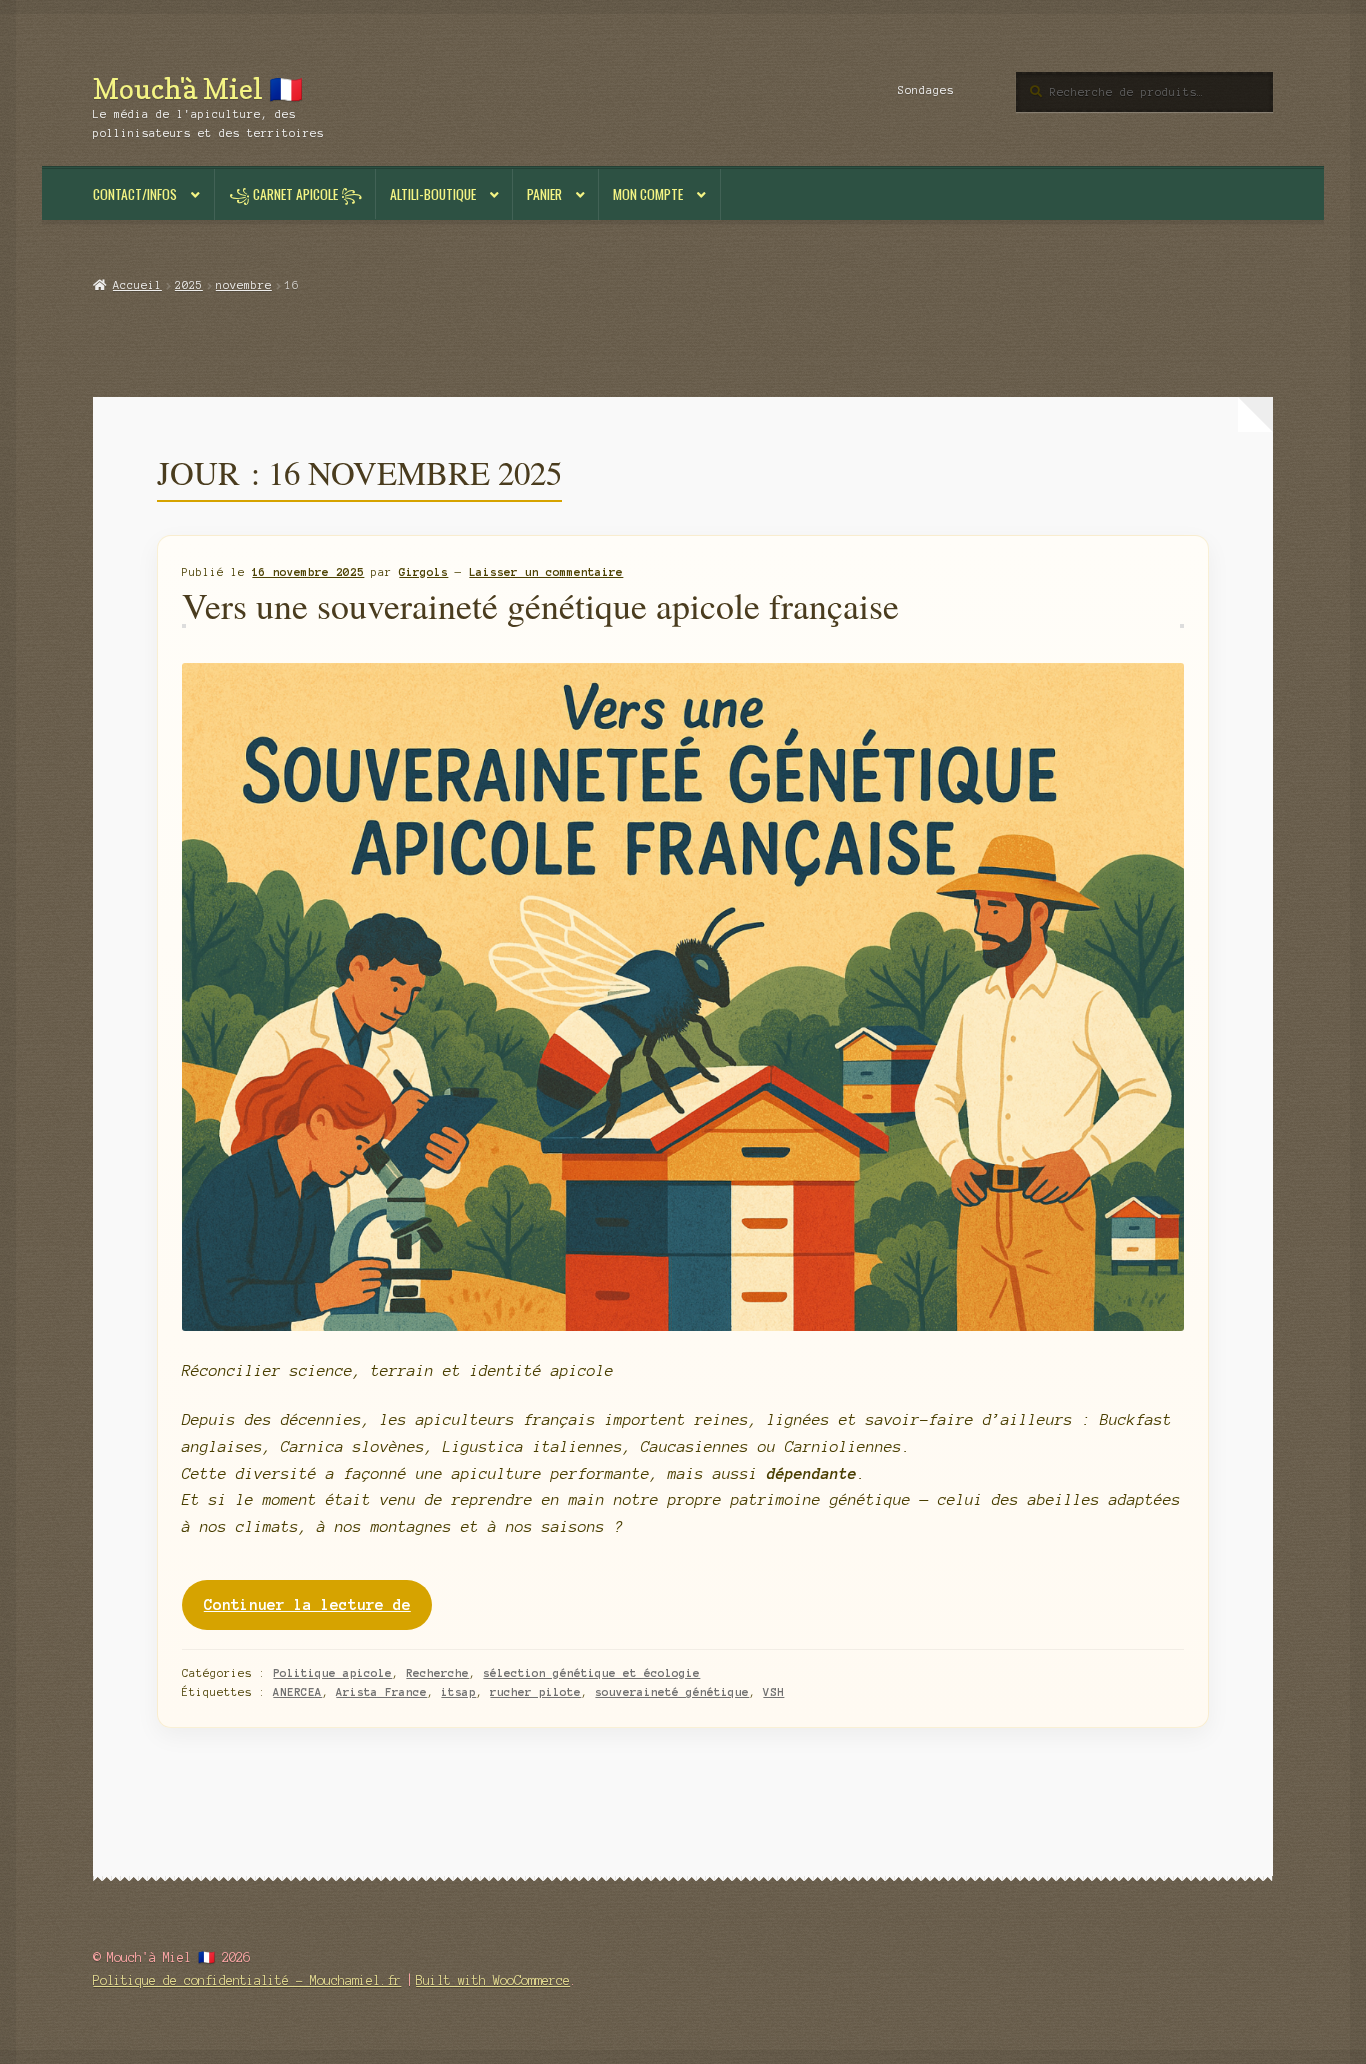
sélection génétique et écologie (591, 1673)
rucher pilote (535, 1692)
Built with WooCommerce (493, 1980)
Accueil (137, 285)
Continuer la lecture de (318, 1613)
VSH (773, 1692)
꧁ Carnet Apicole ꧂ (295, 194)
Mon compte (648, 194)
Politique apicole (332, 1673)
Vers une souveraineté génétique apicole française (540, 605)
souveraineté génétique (672, 1692)
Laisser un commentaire (546, 572)
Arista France (381, 1692)
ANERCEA (297, 1692)
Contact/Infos (135, 194)
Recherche (437, 1673)
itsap (458, 1692)
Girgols (423, 572)
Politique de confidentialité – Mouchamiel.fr (247, 1980)
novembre (244, 285)
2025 (189, 285)
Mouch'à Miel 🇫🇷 (198, 88)
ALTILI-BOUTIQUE (433, 194)
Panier (544, 194)
